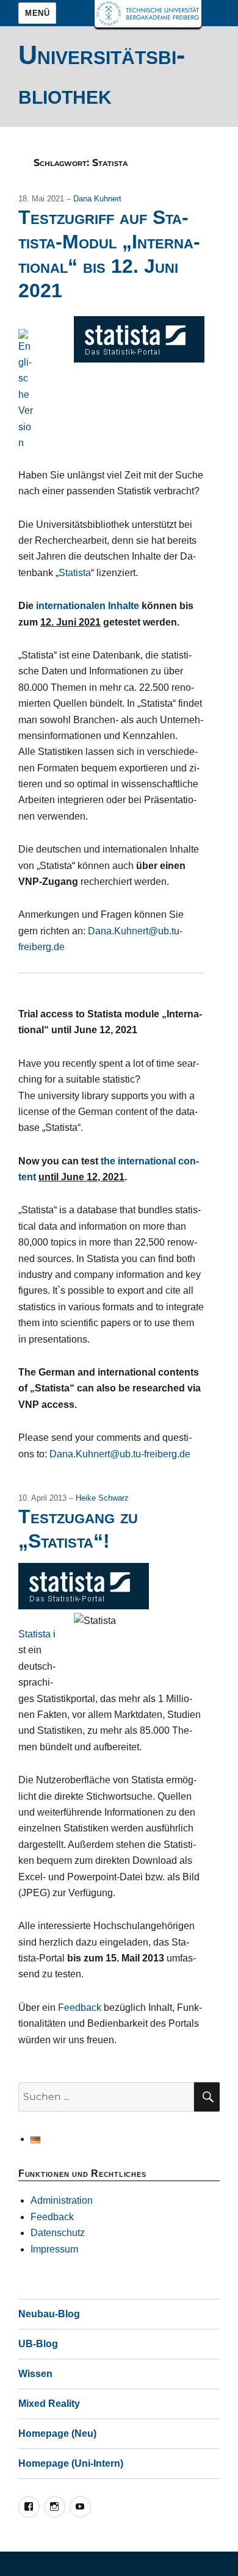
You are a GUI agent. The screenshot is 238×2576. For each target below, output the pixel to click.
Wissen (35, 2374)
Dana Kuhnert (97, 199)
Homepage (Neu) (57, 2433)
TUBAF (148, 14)
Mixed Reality (49, 2404)
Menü (37, 13)
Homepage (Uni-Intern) (71, 2463)
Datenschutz (58, 2233)
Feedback (80, 2008)
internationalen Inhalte (88, 606)
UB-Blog (38, 2344)
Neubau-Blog (49, 2314)
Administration (62, 2200)
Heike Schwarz (102, 1498)
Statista (75, 573)
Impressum (54, 2249)
